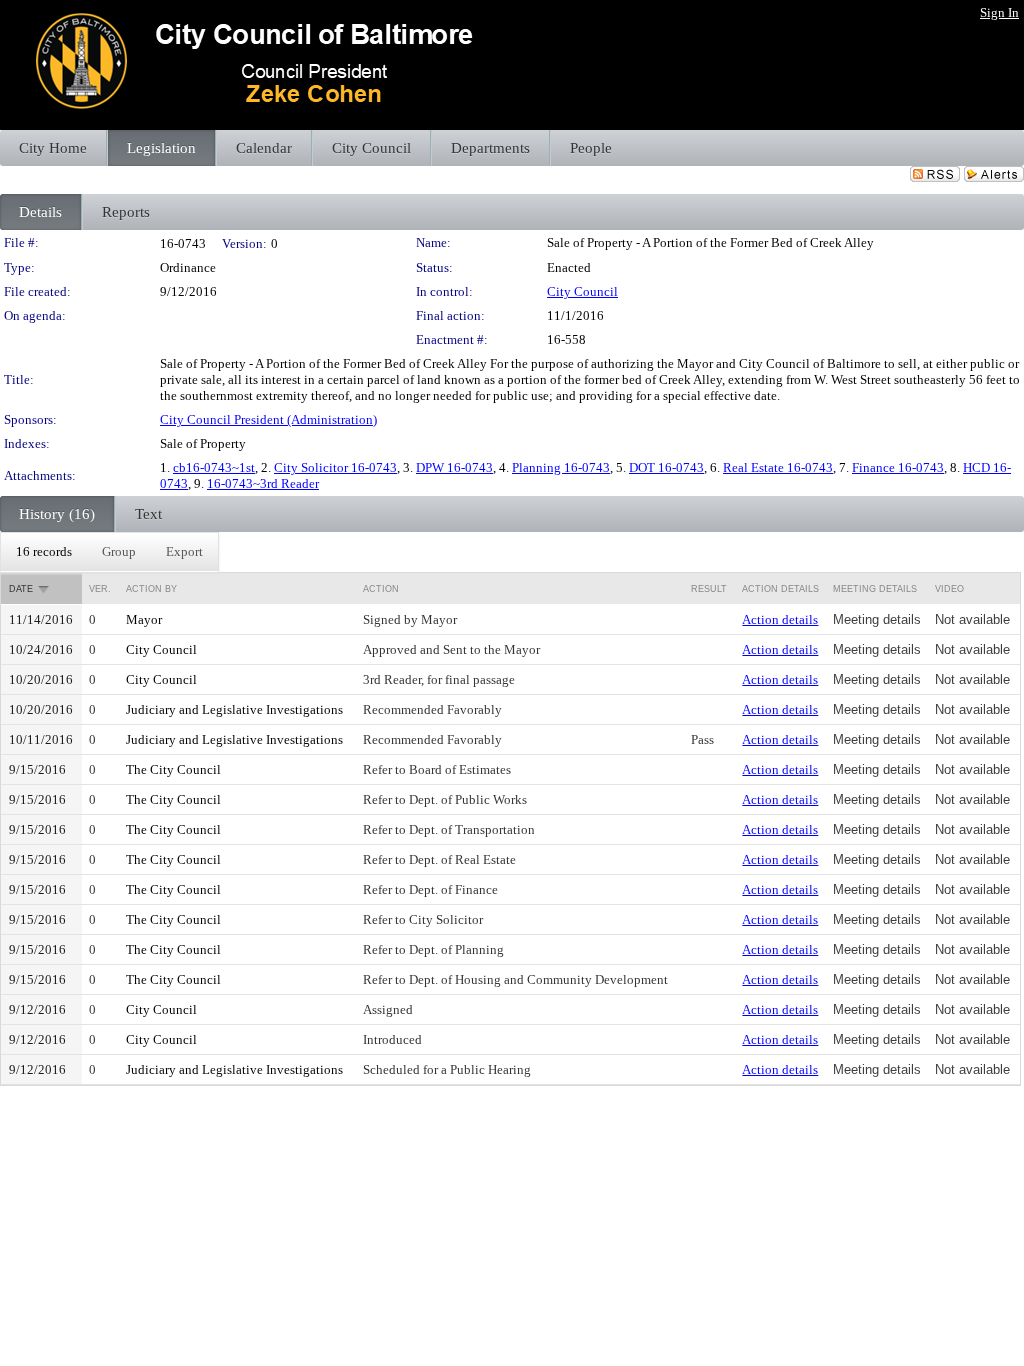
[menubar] (109, 552)
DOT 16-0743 (666, 467)
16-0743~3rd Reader (263, 483)
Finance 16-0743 (898, 467)
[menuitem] (44, 552)
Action (381, 589)
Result (709, 589)
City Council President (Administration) (268, 419)
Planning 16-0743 (561, 467)
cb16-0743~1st (214, 467)
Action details (780, 619)
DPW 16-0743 (454, 467)
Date (21, 589)
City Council (582, 291)
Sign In (999, 12)
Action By (151, 589)
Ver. (100, 589)
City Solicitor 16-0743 (335, 467)
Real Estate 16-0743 (778, 467)
